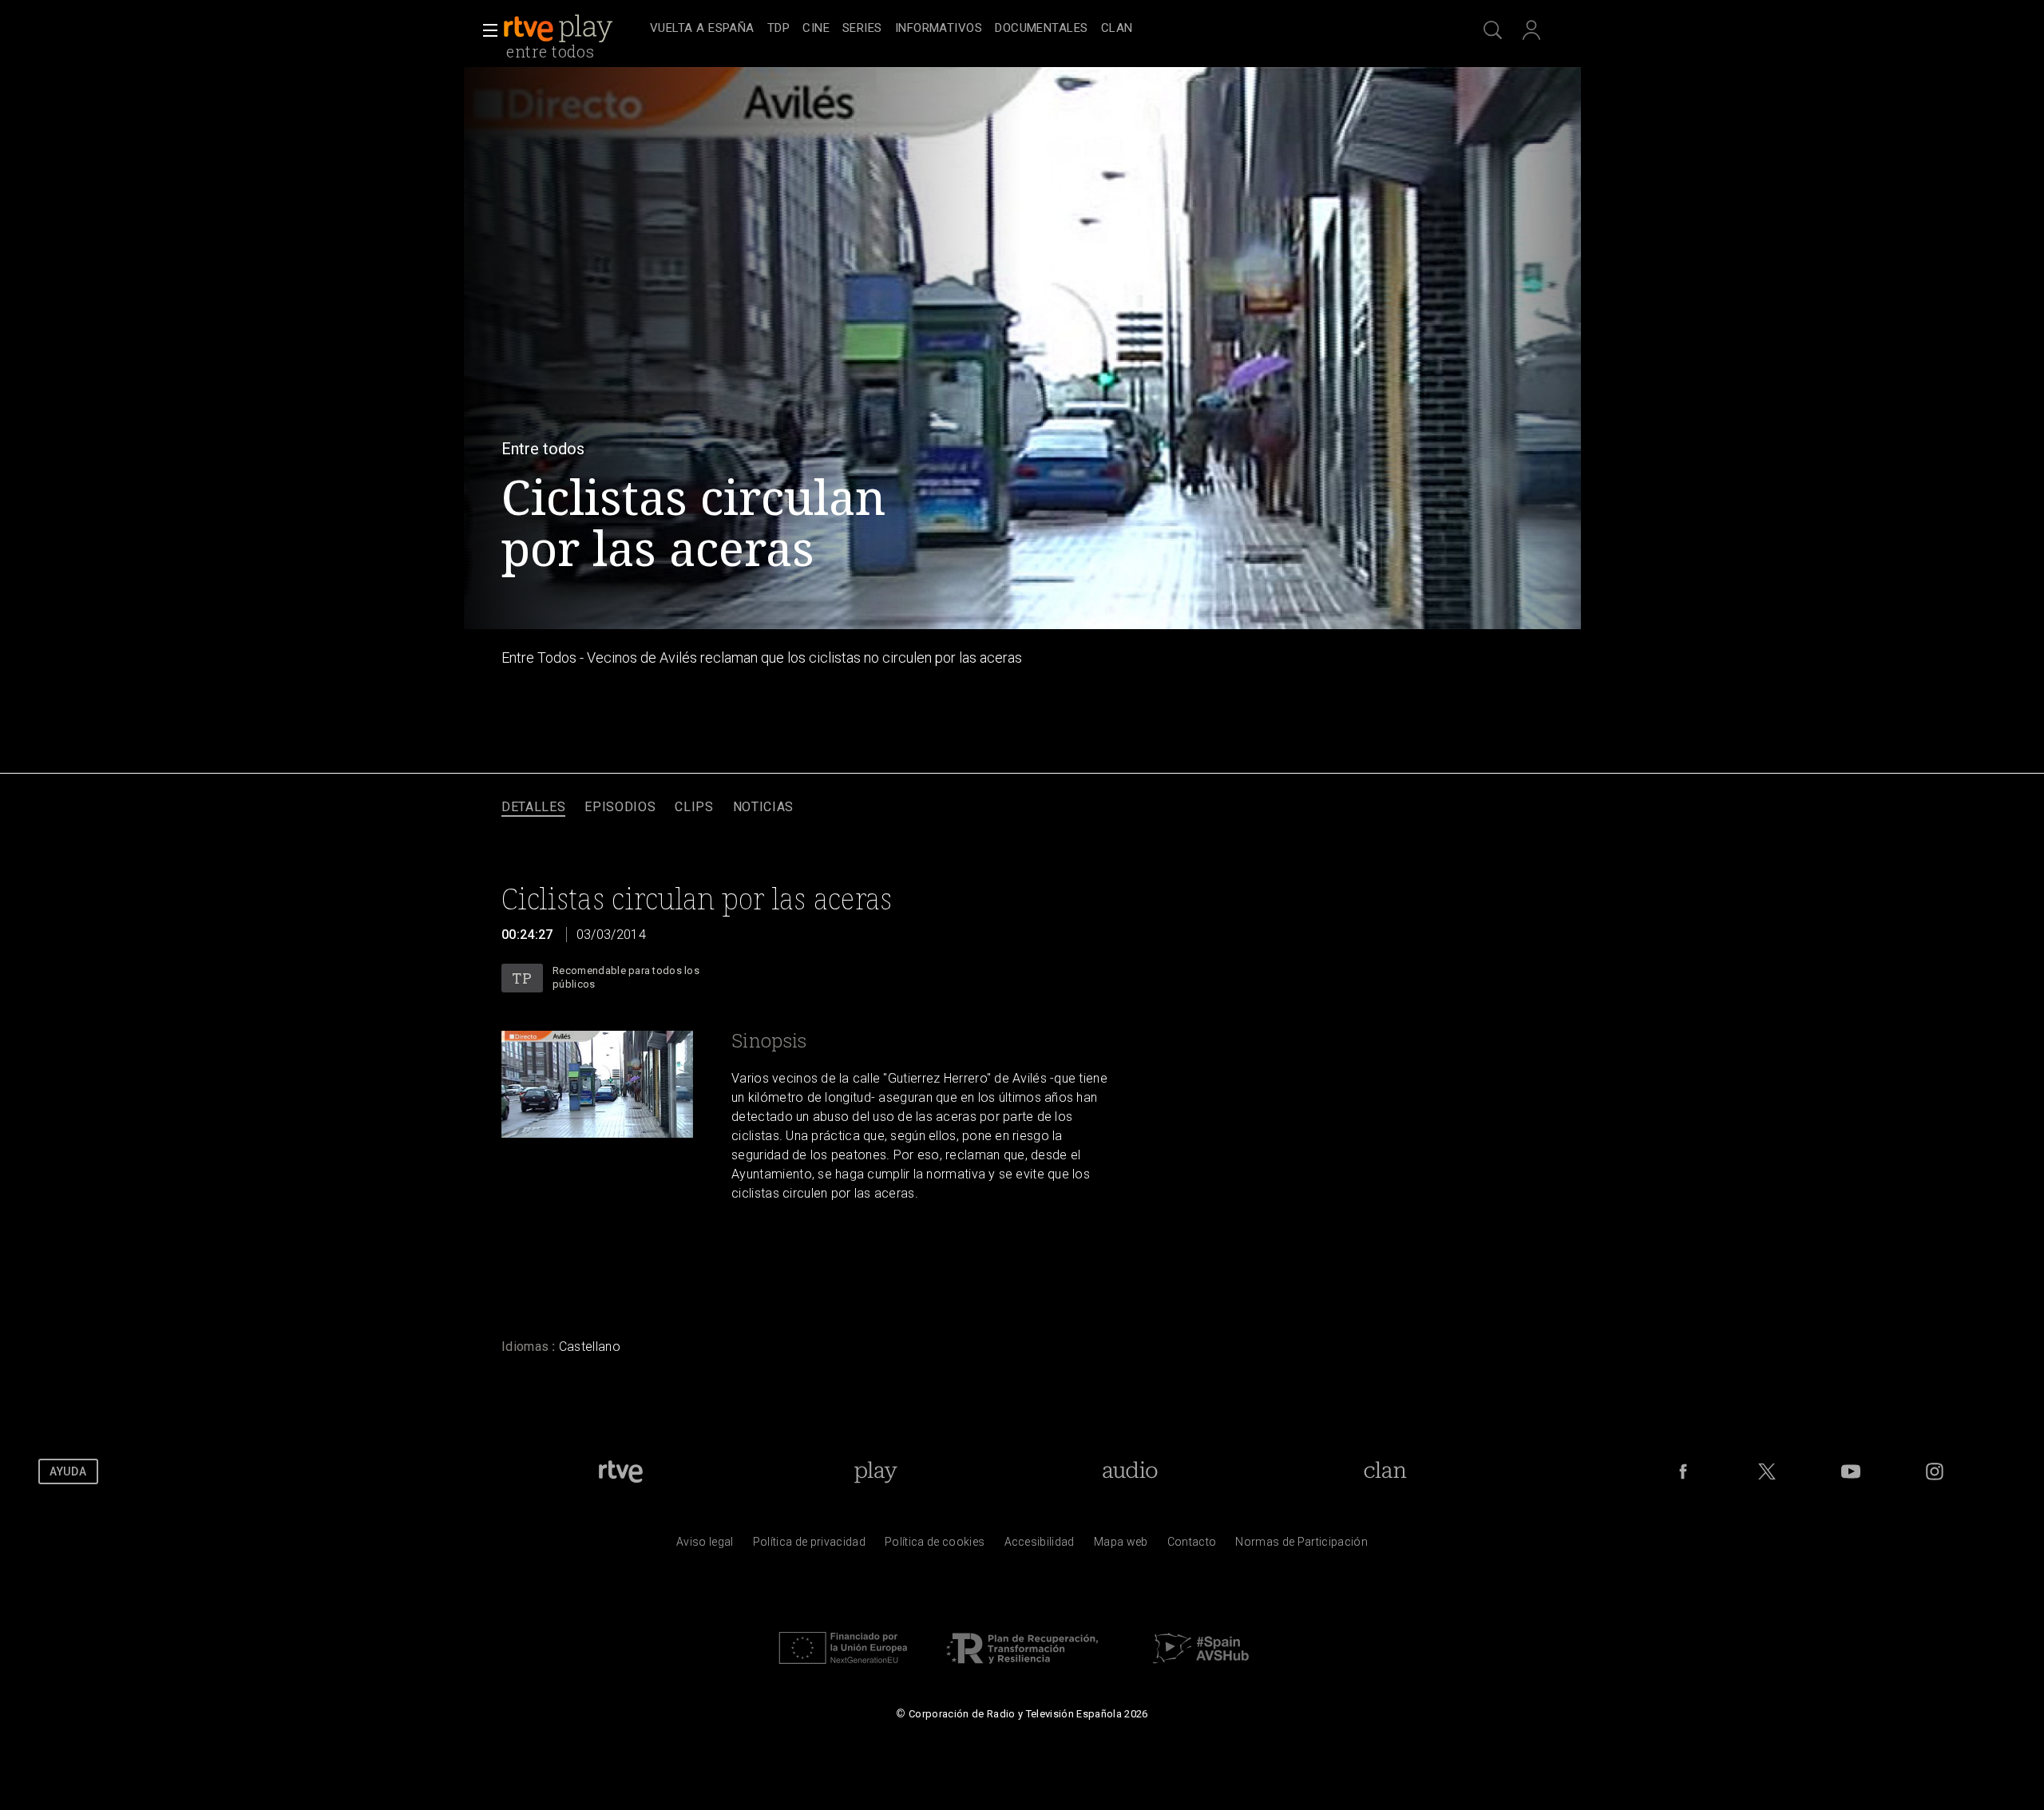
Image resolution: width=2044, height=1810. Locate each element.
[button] (485, 30)
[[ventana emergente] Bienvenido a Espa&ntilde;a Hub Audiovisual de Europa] (1201, 1668)
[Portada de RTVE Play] (560, 29)
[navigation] (1040, 29)
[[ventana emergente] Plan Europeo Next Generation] (843, 1668)
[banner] (573, 29)
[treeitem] (702, 29)
